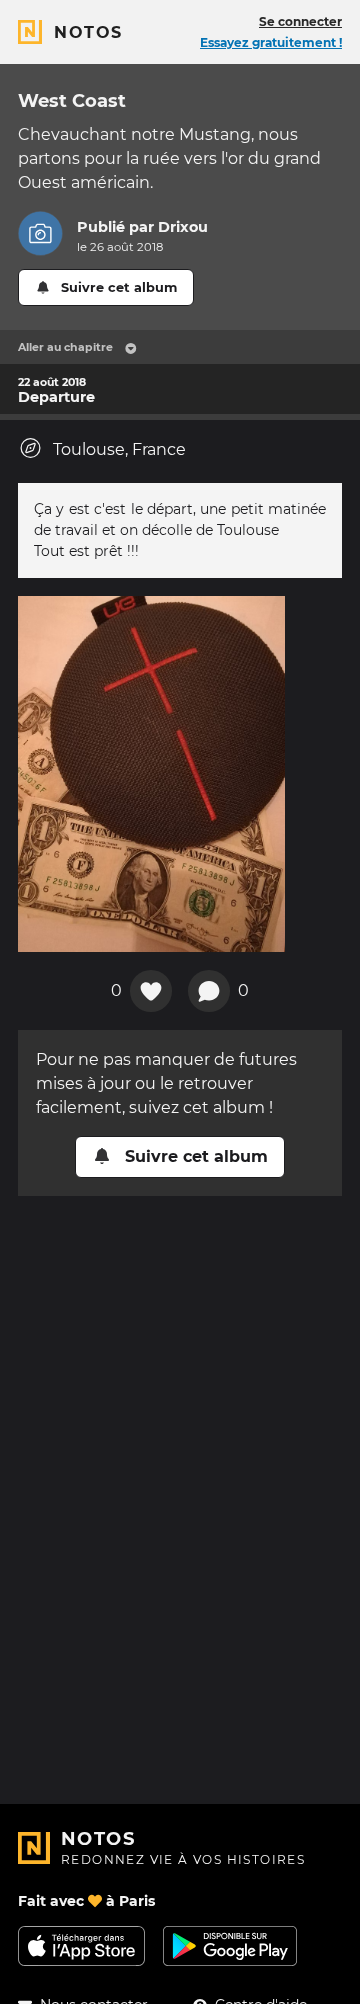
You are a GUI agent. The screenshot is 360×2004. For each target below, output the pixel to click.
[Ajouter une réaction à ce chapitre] (151, 991)
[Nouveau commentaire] (209, 991)
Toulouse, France (119, 449)
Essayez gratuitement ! (271, 42)
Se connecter (300, 21)
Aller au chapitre (65, 347)
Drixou (183, 227)
